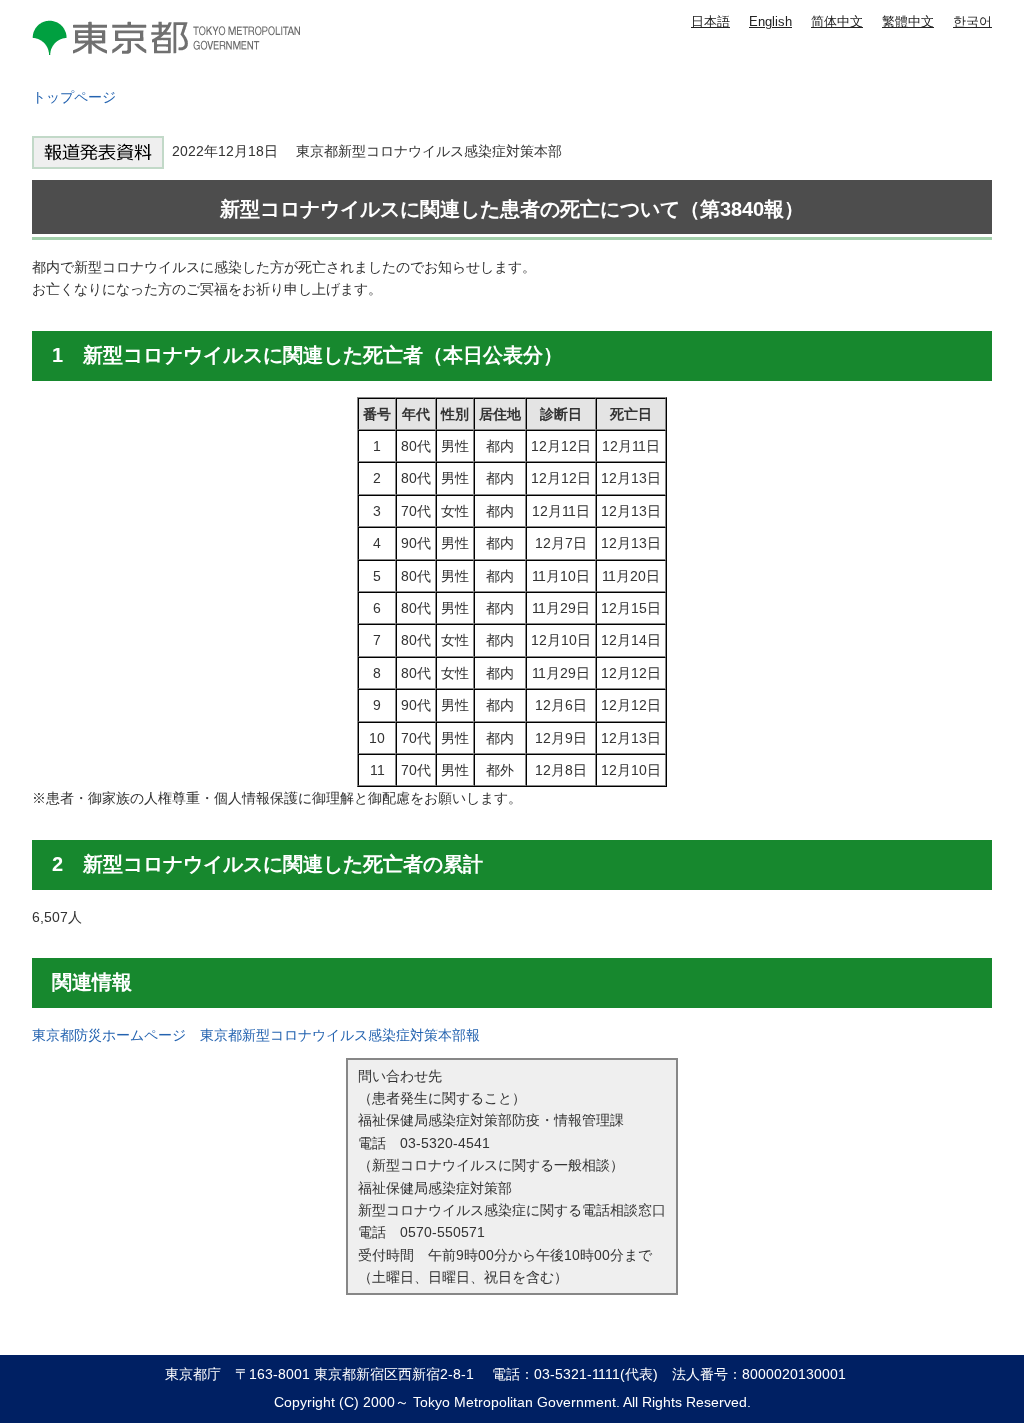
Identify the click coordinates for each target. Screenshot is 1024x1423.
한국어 (972, 21)
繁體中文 (908, 21)
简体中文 (837, 21)
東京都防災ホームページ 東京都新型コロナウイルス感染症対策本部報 (256, 1035)
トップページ (74, 97)
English (770, 21)
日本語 (710, 21)
